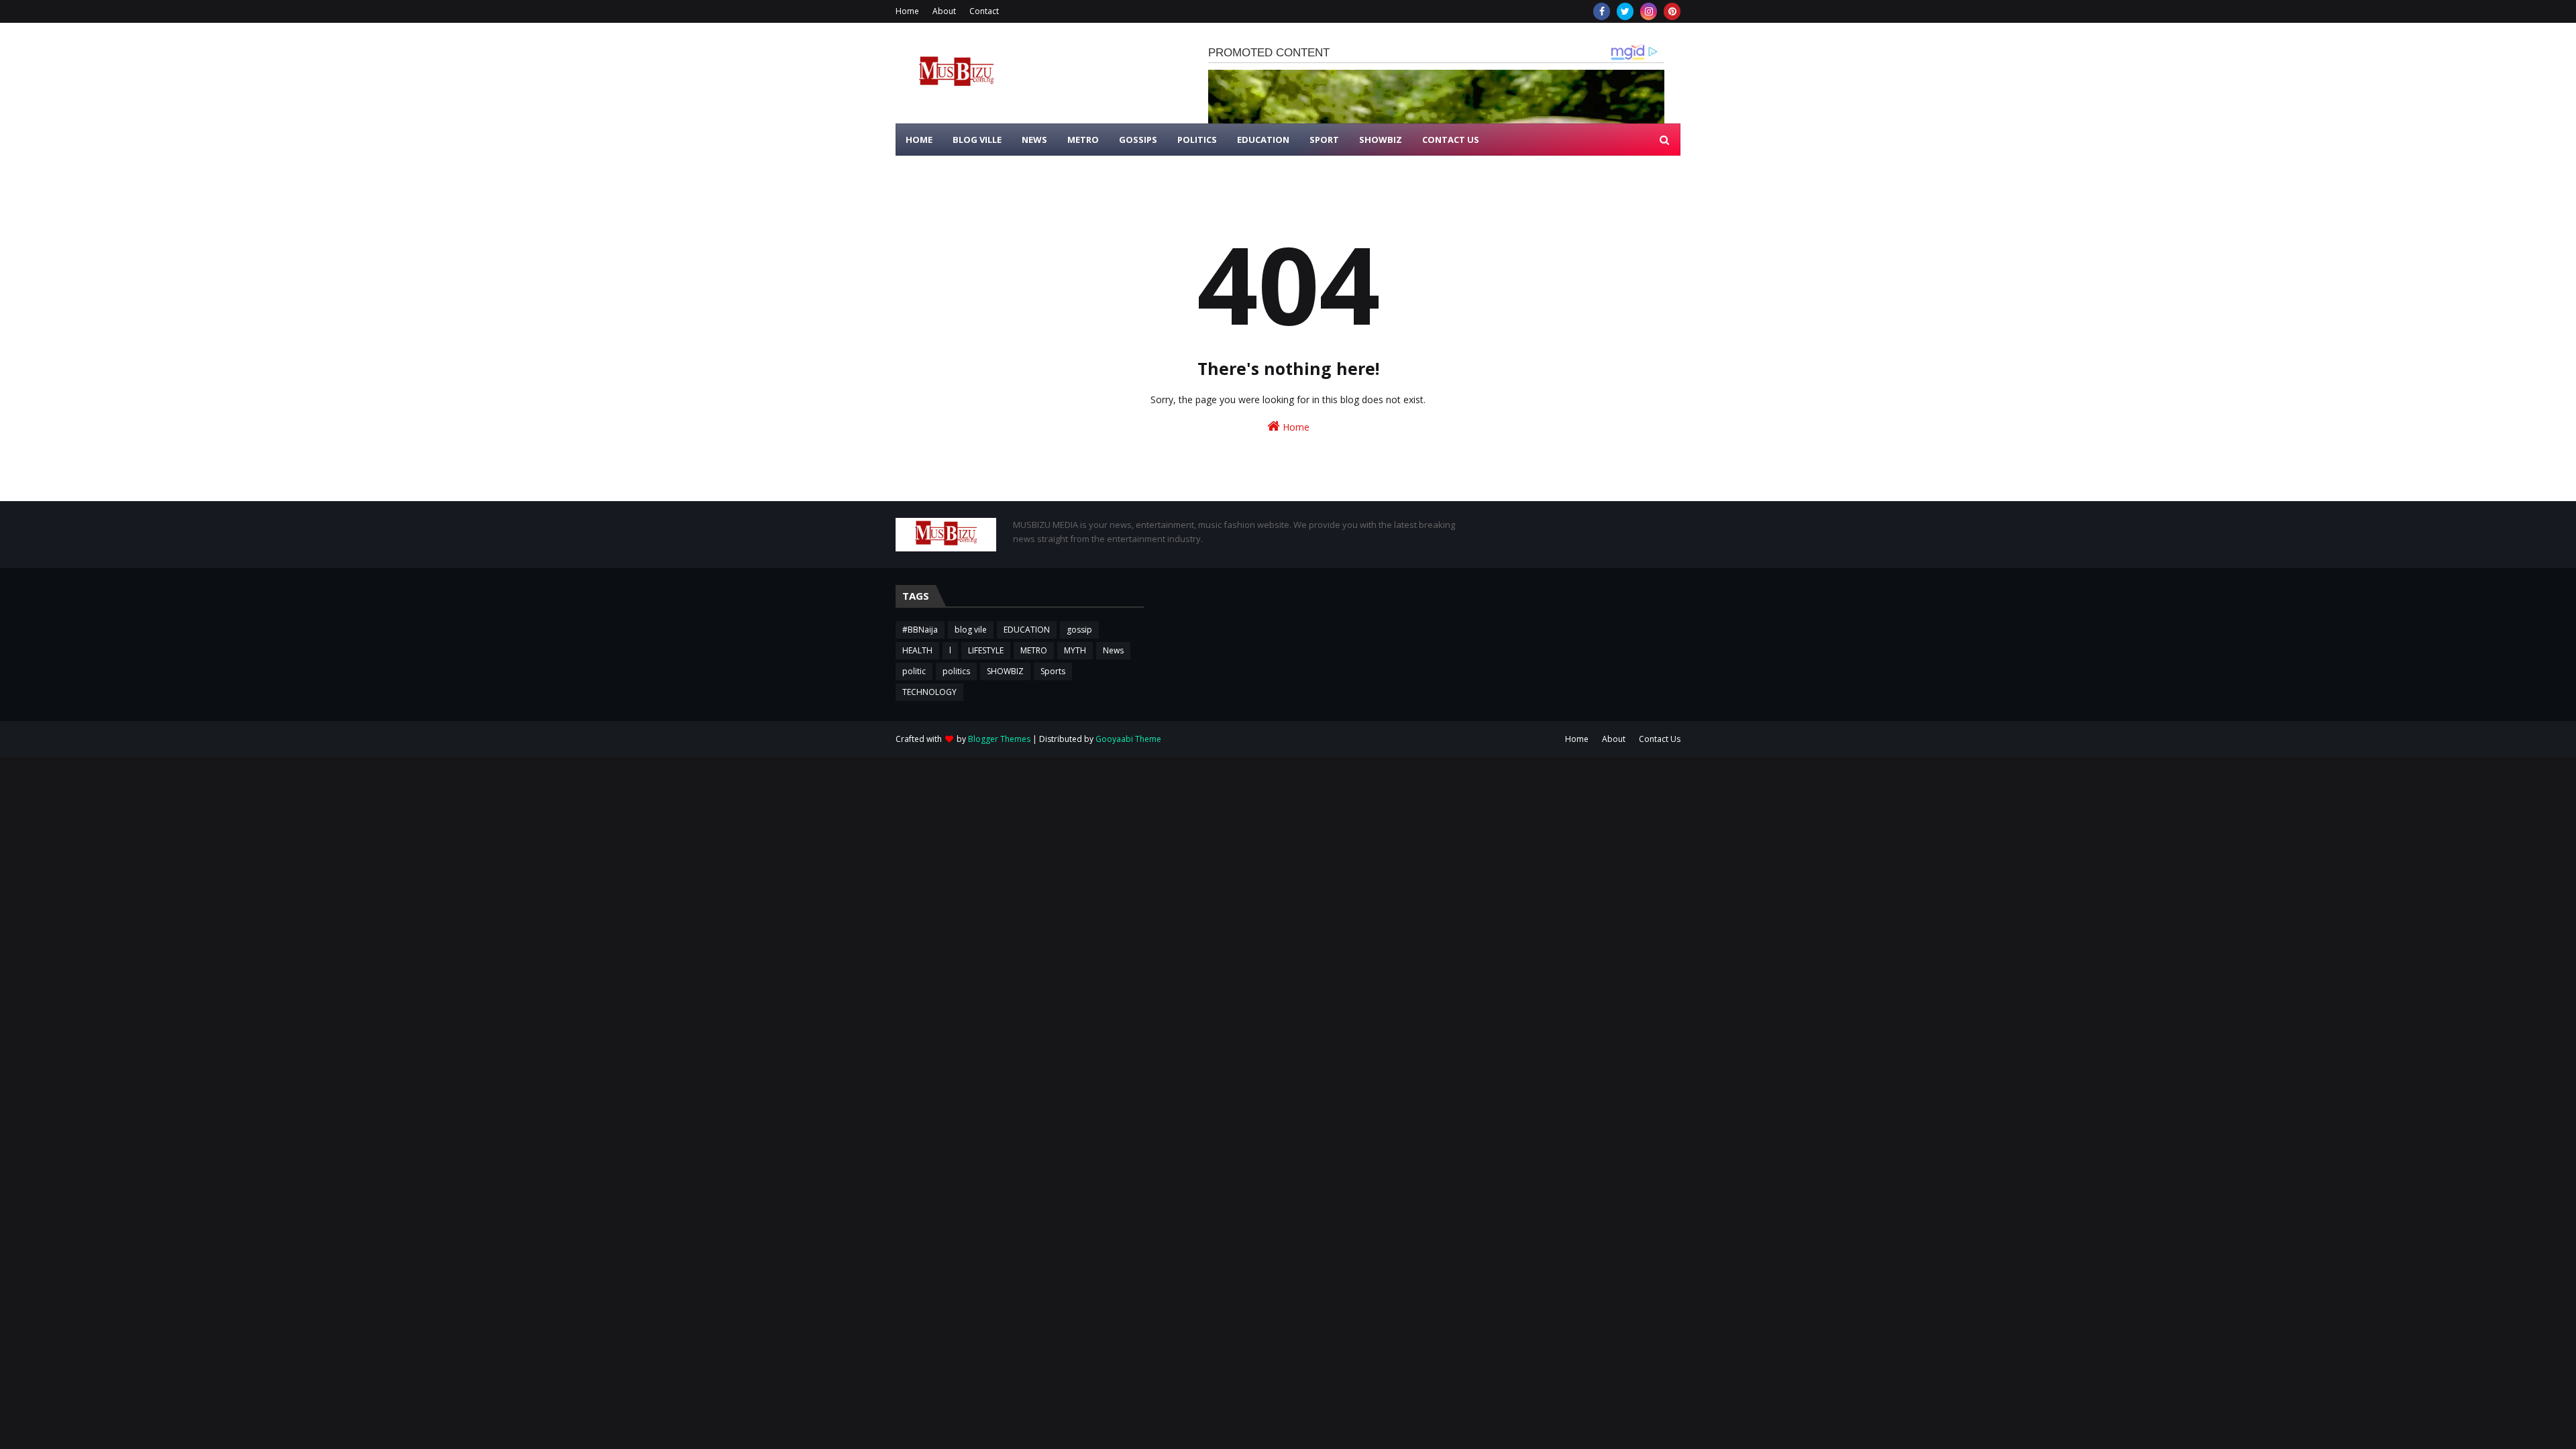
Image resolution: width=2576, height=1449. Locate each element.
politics (956, 671)
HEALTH (917, 650)
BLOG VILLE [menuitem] (977, 140)
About (944, 11)
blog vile (971, 630)
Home (907, 11)
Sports (1053, 671)
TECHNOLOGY (929, 692)
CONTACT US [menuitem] (1451, 140)
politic (914, 671)
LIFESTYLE (986, 650)
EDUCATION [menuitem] (1263, 140)
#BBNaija (920, 630)
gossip (1079, 630)
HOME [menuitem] (919, 140)
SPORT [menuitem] (1324, 140)
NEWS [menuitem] (1034, 140)
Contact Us (1660, 739)
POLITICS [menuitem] (1197, 140)
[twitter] (1625, 11)
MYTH (1075, 650)
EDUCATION (1027, 630)
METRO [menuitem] (1083, 140)
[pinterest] (1672, 11)
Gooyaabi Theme (1128, 739)
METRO (1034, 650)
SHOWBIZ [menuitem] (1381, 140)
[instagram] (1649, 11)
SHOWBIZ (1005, 671)
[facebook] (1602, 11)
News (1113, 650)
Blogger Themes (999, 739)
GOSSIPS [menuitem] (1138, 140)
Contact (984, 11)
